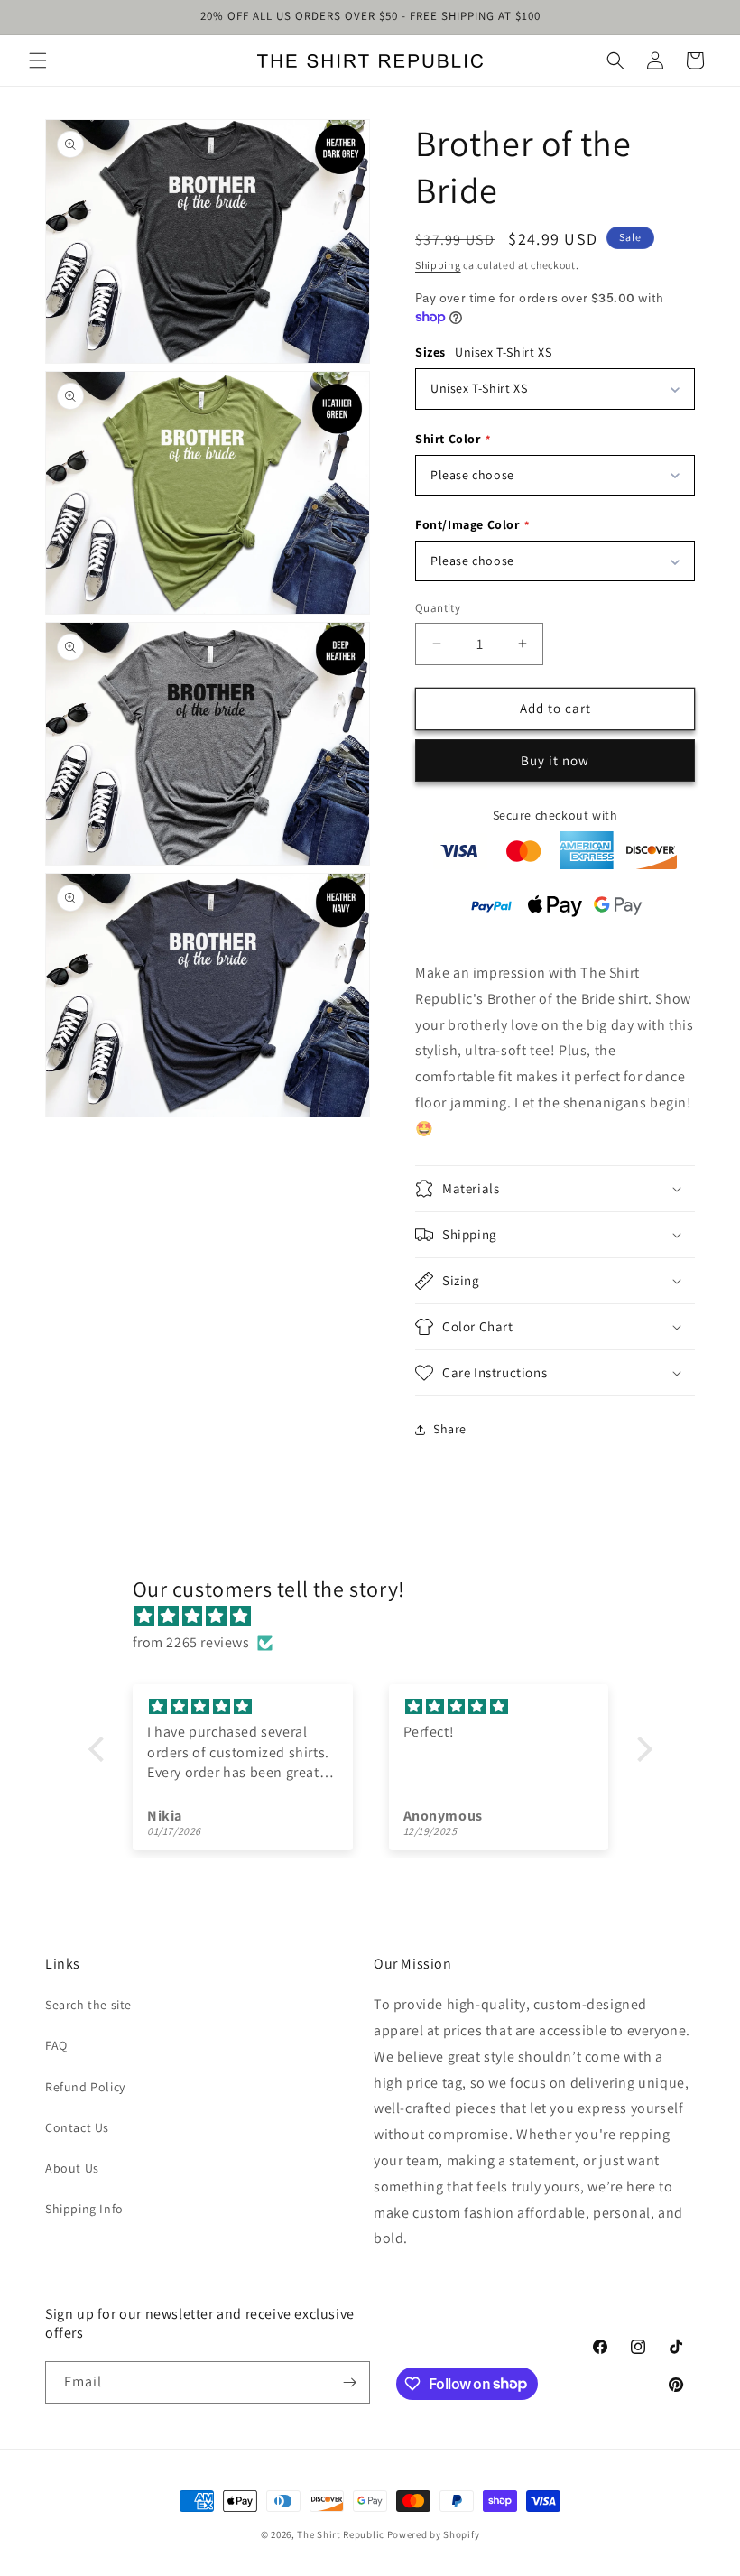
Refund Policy (85, 2087)
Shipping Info (84, 2209)
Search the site (88, 2005)
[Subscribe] (349, 2382)
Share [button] (450, 1429)
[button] (38, 60)
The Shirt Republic (341, 2534)
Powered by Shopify (434, 2534)
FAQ (56, 2045)
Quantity (438, 608)
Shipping (438, 265)
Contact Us (77, 2127)
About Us (72, 2168)
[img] (379, 1617)
